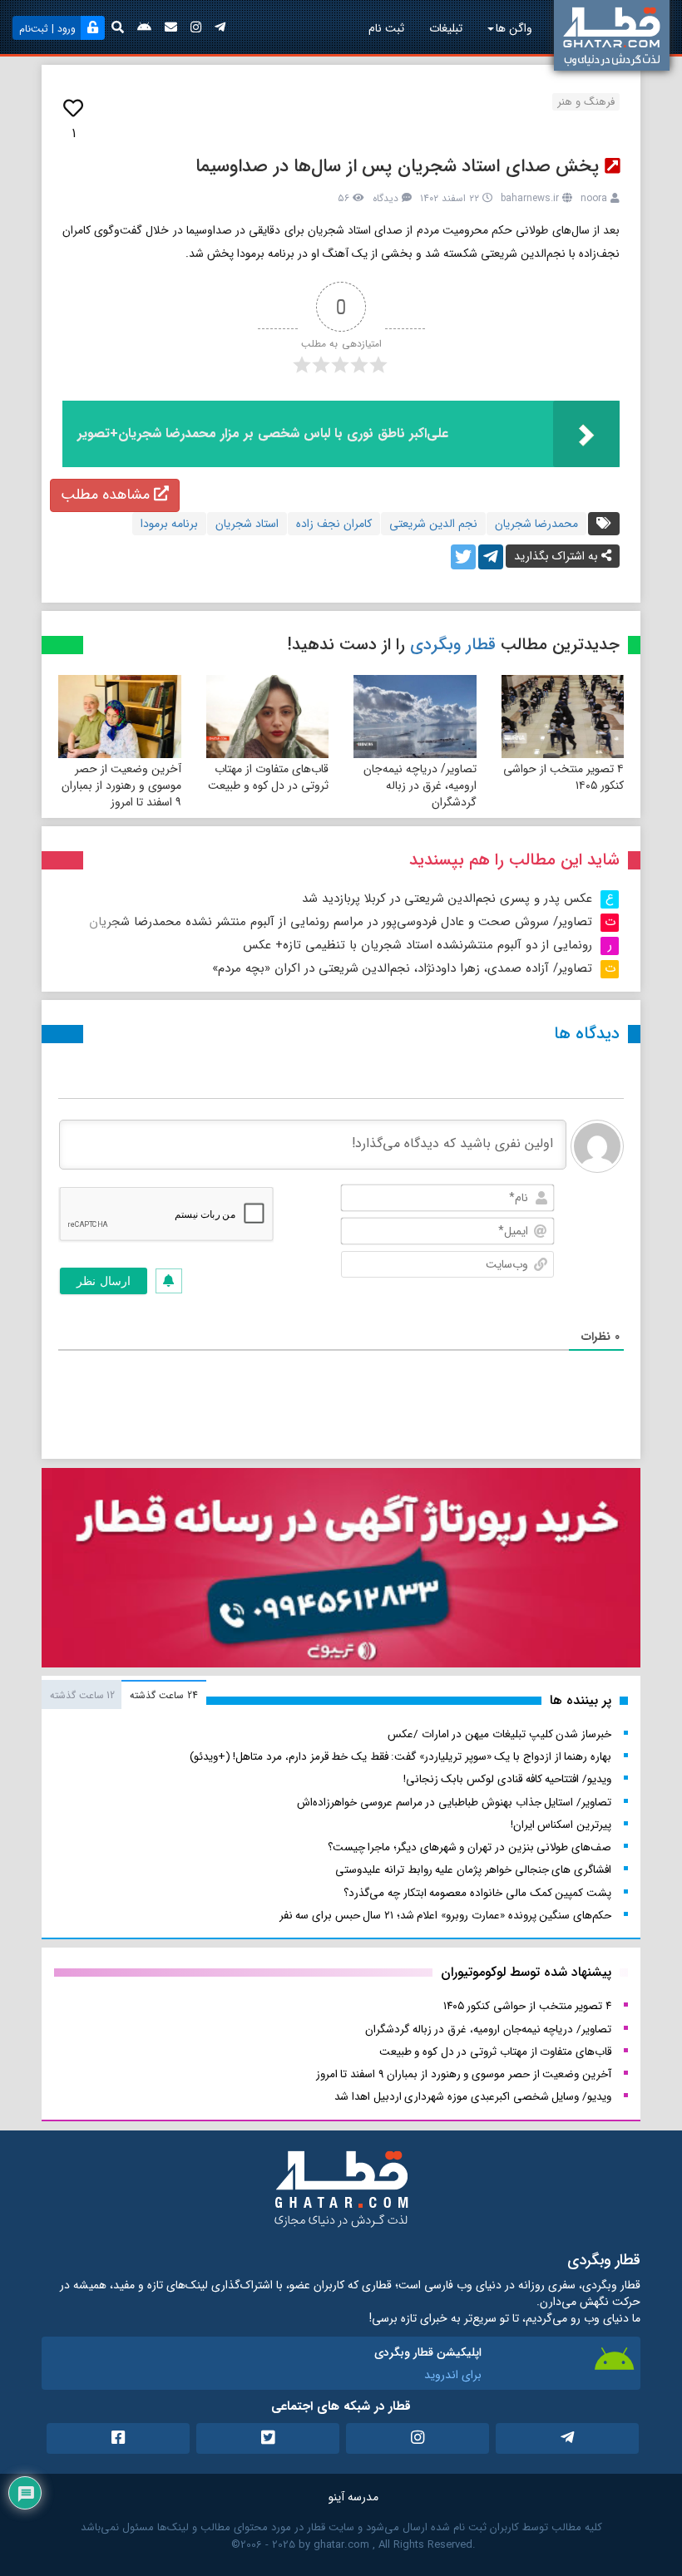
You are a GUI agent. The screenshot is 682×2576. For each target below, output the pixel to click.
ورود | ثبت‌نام (47, 29)
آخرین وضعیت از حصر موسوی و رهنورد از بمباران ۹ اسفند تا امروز (121, 786)
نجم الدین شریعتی (433, 524)
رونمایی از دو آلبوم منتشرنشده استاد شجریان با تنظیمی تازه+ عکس (418, 945)
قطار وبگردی (453, 645)
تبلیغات (446, 28)
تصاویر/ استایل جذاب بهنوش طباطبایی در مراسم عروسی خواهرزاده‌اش (454, 1803)
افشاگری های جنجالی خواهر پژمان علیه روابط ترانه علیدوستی (473, 1870)
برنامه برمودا (169, 524)
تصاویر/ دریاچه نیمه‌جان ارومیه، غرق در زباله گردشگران (420, 786)
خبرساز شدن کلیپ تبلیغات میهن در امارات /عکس (499, 1734)
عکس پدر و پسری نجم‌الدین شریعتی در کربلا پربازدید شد (447, 899)
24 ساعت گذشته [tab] (163, 1695)
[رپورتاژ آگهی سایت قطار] (341, 1571)
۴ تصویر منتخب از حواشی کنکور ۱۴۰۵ (563, 777)
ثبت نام (386, 28)
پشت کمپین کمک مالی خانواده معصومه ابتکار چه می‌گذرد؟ (477, 1893)
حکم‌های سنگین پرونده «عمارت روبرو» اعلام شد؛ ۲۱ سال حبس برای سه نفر (445, 1916)
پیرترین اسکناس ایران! (561, 1825)
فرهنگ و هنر (586, 102)
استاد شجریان (247, 524)
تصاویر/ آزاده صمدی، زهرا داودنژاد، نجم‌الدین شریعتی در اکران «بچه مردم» (402, 968)
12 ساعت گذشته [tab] (82, 1695)
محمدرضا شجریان (536, 524)
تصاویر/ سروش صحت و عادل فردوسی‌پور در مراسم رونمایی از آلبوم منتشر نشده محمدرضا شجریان (341, 922)
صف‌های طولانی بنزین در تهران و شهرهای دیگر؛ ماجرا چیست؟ (469, 1847)
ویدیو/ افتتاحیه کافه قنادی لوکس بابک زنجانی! (507, 1779)
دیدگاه (385, 198)
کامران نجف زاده (334, 524)
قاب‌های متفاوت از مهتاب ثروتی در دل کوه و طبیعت (268, 777)
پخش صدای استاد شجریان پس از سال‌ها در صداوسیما (397, 166)
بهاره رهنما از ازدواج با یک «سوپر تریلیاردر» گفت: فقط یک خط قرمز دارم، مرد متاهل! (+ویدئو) (400, 1757)
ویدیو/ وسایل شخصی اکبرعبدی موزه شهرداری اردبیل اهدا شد (473, 2097)
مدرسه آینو (353, 2497)
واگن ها (514, 28)
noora (594, 198)
